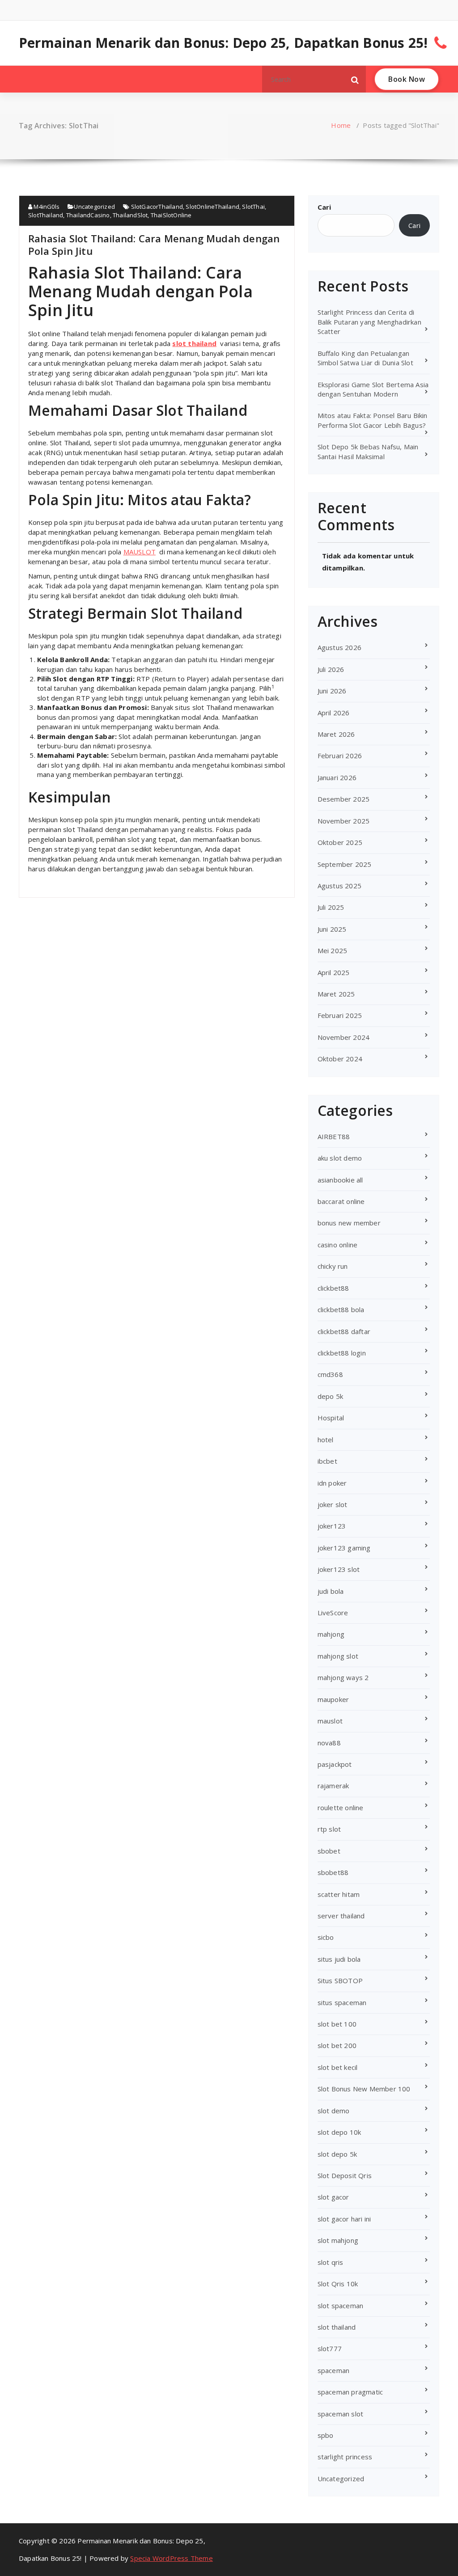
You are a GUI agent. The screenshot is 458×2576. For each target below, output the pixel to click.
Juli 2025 (331, 907)
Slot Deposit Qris (345, 2175)
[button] (355, 79)
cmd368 (330, 1374)
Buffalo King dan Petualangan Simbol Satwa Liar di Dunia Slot (365, 358)
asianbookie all (340, 1180)
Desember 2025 (344, 799)
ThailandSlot (130, 215)
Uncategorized (94, 207)
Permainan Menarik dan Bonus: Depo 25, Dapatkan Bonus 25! (223, 43)
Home (341, 125)
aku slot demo (340, 1158)
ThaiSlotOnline (171, 215)
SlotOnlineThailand (212, 207)
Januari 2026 (337, 777)
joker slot (333, 1504)
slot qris (331, 2262)
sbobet (329, 1851)
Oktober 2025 (340, 842)
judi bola (331, 1591)
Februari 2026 (340, 756)
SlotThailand (46, 215)
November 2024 (344, 1037)
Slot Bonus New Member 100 (364, 2089)
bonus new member (349, 1223)
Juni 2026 (332, 691)
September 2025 (345, 864)
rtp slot (329, 1829)
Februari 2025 (340, 1015)
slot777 (330, 2348)
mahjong (331, 1634)
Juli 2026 (331, 669)
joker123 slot (339, 1569)
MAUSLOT (140, 552)
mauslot (330, 1721)
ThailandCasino (88, 215)
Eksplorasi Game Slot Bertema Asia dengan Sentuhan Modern (373, 389)
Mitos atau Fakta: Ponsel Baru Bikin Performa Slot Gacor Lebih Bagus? (373, 420)
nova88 (329, 1743)
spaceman (334, 2370)
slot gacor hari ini (344, 2219)
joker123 (332, 1526)
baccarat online (341, 1201)
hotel (326, 1440)
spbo (326, 2435)
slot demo (334, 2111)
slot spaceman (341, 2306)
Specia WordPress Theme (171, 2558)
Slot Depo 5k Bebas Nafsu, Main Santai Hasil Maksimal (368, 451)
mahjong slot (338, 1656)
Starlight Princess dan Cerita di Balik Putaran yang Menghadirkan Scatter (369, 322)
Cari (324, 207)
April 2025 (334, 972)
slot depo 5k (337, 2154)
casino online (338, 1245)
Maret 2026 (336, 734)
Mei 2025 (333, 950)
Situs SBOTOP (340, 1981)
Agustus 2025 (339, 886)
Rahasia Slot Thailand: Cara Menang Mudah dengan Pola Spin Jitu (154, 245)
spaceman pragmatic (350, 2392)
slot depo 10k (339, 2132)
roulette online (341, 1807)
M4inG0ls (46, 207)
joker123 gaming (344, 1548)
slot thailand (194, 343)
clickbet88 (333, 1288)
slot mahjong (338, 2240)
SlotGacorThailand (157, 207)
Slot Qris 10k (338, 2284)
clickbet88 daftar (344, 1331)
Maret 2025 (336, 994)
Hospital (331, 1418)
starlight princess (345, 2457)
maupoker (333, 1699)
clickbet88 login (342, 1353)
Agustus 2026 (339, 647)
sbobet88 (333, 1872)
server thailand (341, 1916)
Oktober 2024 (340, 1059)
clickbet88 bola (341, 1309)
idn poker (332, 1483)
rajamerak (333, 1786)
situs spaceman (342, 2002)
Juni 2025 (332, 929)
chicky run (333, 1266)
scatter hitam (339, 1894)
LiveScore (333, 1613)
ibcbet (327, 1461)
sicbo (326, 1937)
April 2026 (334, 713)
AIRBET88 (334, 1136)
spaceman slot (341, 2414)
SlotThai (253, 207)
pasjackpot (335, 1764)
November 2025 (344, 821)
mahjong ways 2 (343, 1677)
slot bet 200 (337, 2045)
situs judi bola (339, 1959)
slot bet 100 (337, 2024)
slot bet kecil (338, 2067)
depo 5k (330, 1396)
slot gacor (333, 2197)
